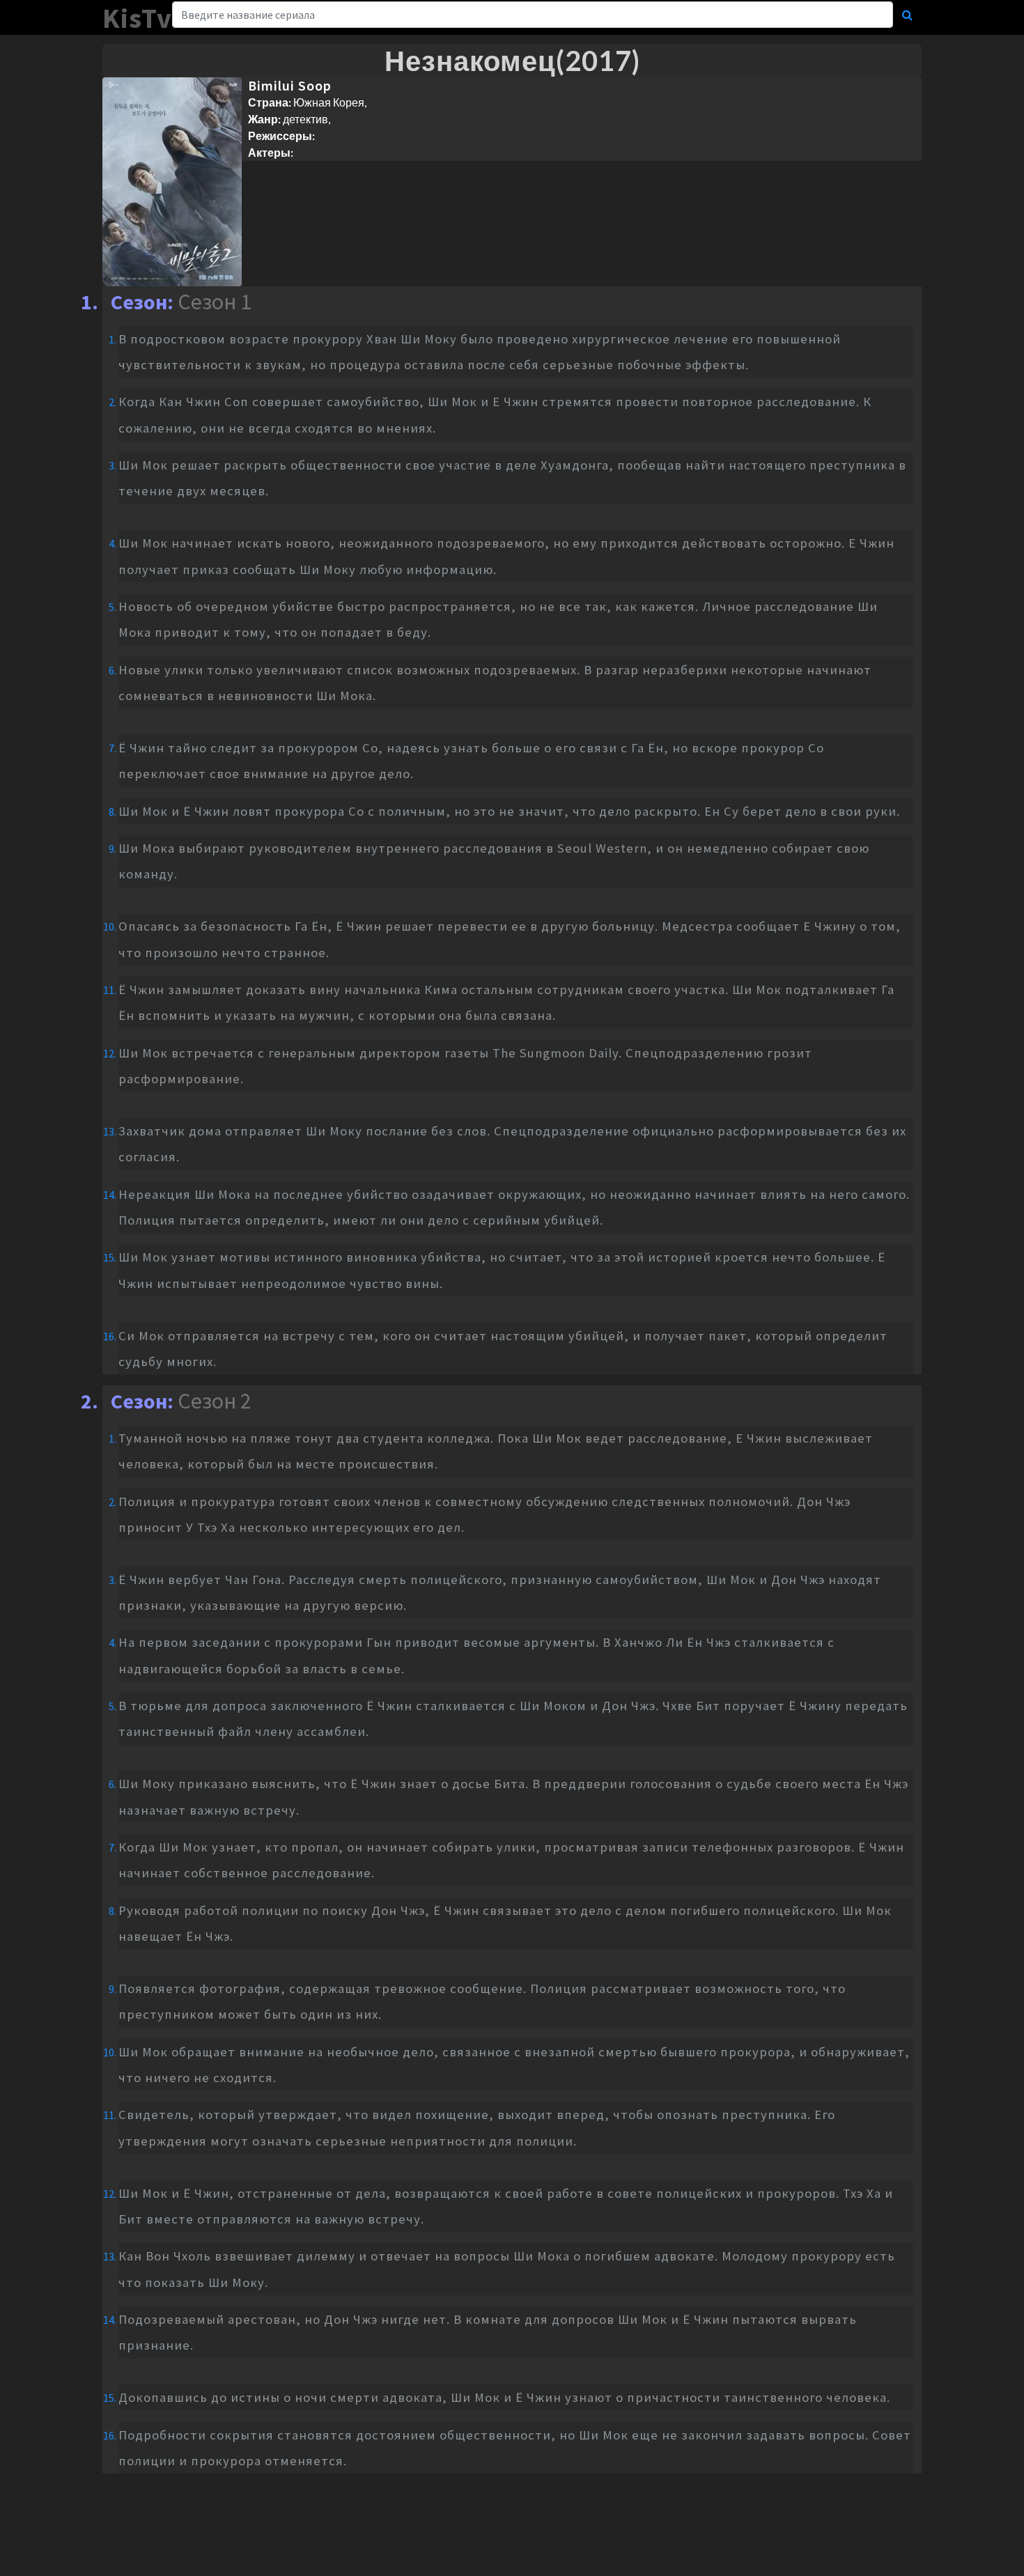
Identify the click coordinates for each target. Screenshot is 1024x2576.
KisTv (137, 18)
